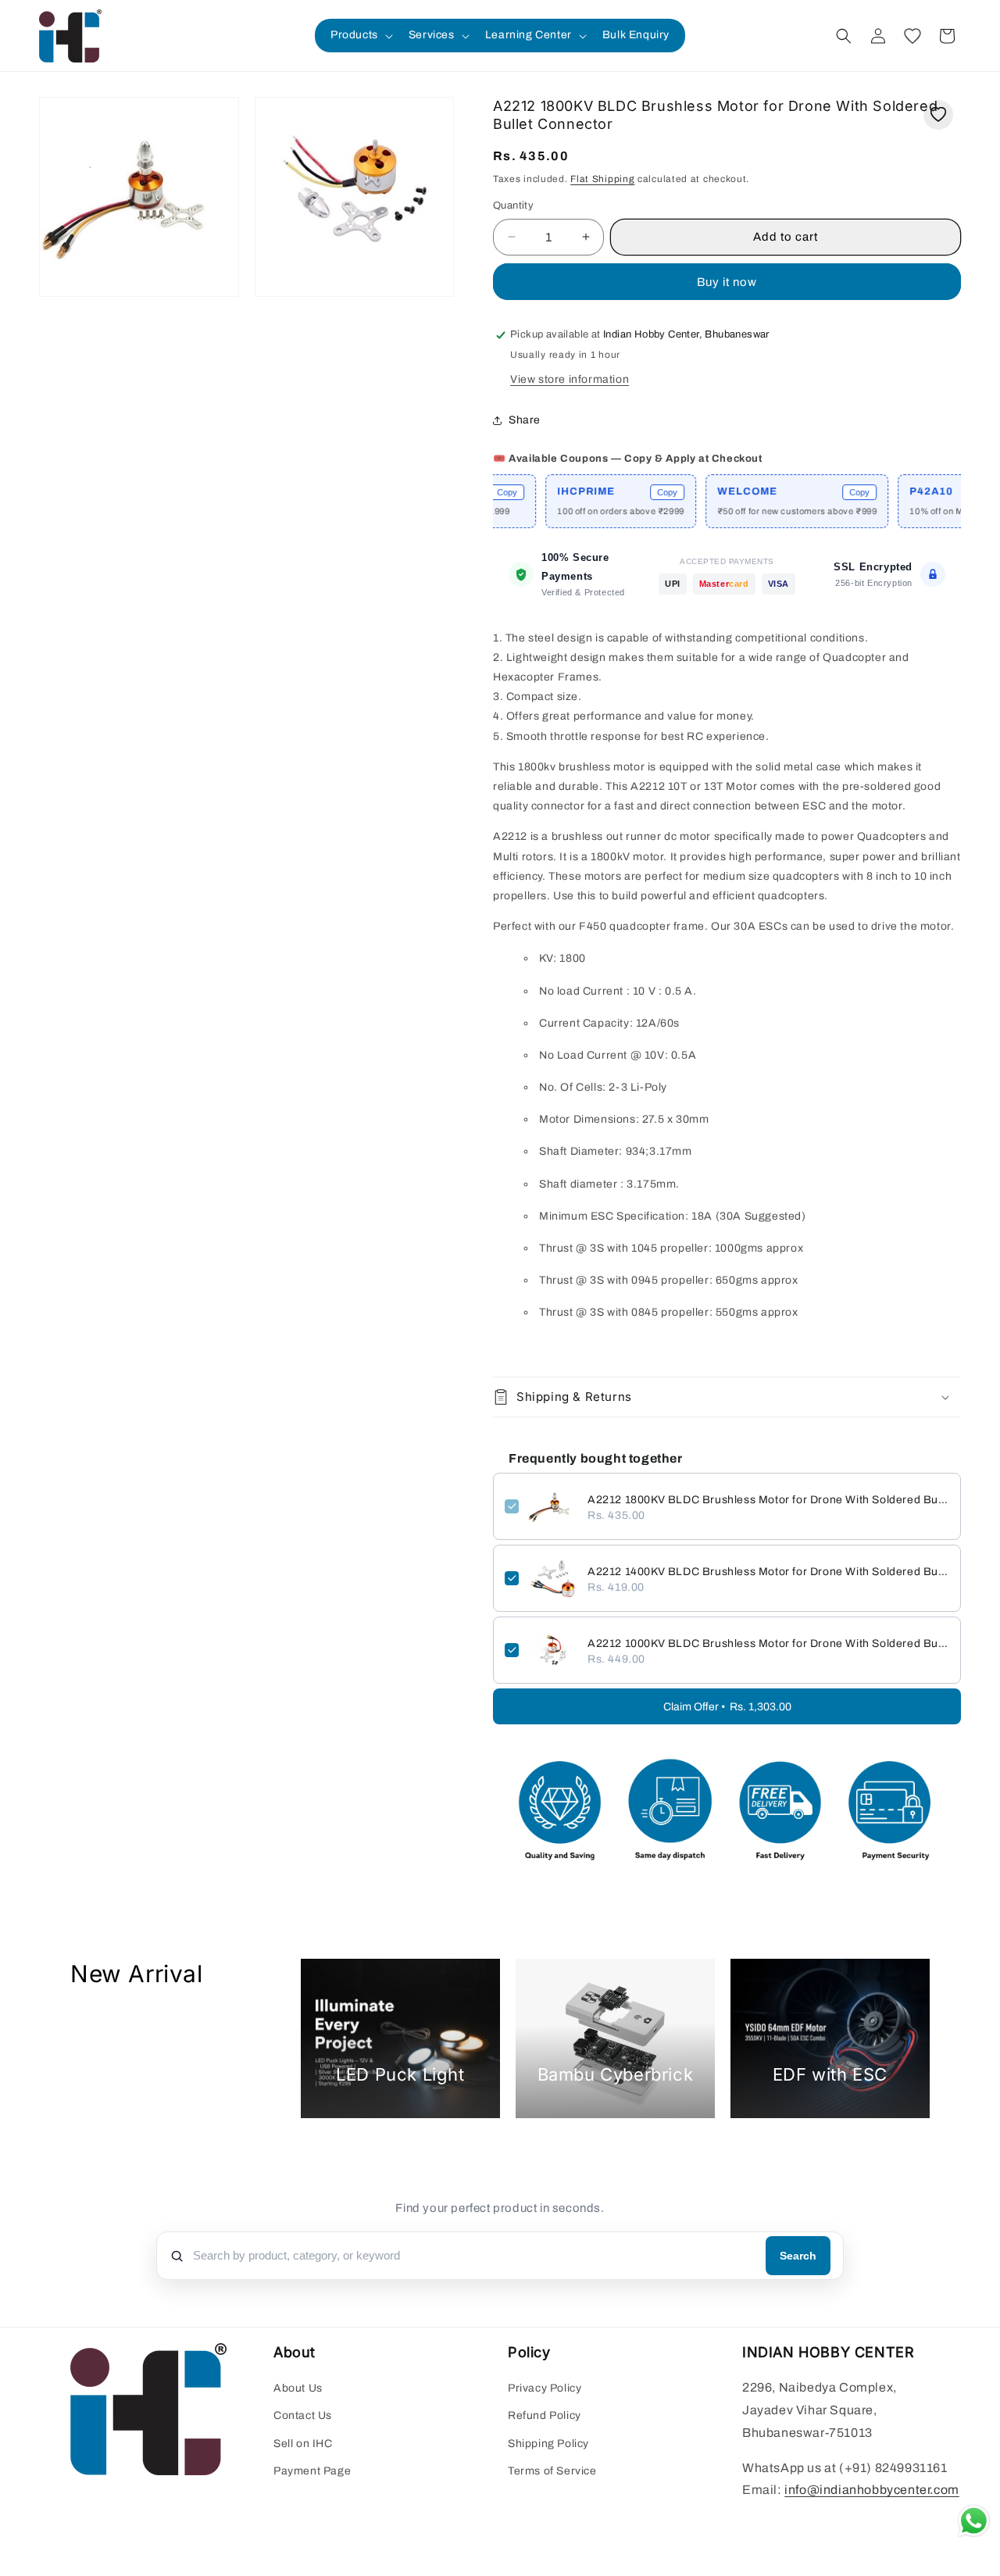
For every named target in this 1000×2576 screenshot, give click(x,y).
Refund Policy (545, 2416)
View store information (570, 379)
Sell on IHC (303, 2444)
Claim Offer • (727, 1707)
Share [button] (525, 420)
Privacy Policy (545, 2389)
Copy (623, 492)
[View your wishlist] (912, 36)
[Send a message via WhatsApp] (974, 2521)
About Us (298, 2389)
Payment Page (312, 2471)
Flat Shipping (602, 179)
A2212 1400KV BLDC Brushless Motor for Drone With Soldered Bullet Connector (768, 1572)
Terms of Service (552, 2471)
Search (798, 2256)
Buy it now (727, 282)
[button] (360, 35)
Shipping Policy (548, 2444)
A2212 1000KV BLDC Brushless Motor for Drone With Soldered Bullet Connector (768, 1643)
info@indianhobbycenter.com (872, 2490)
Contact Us (303, 2416)
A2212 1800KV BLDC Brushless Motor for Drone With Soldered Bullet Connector (768, 1500)
